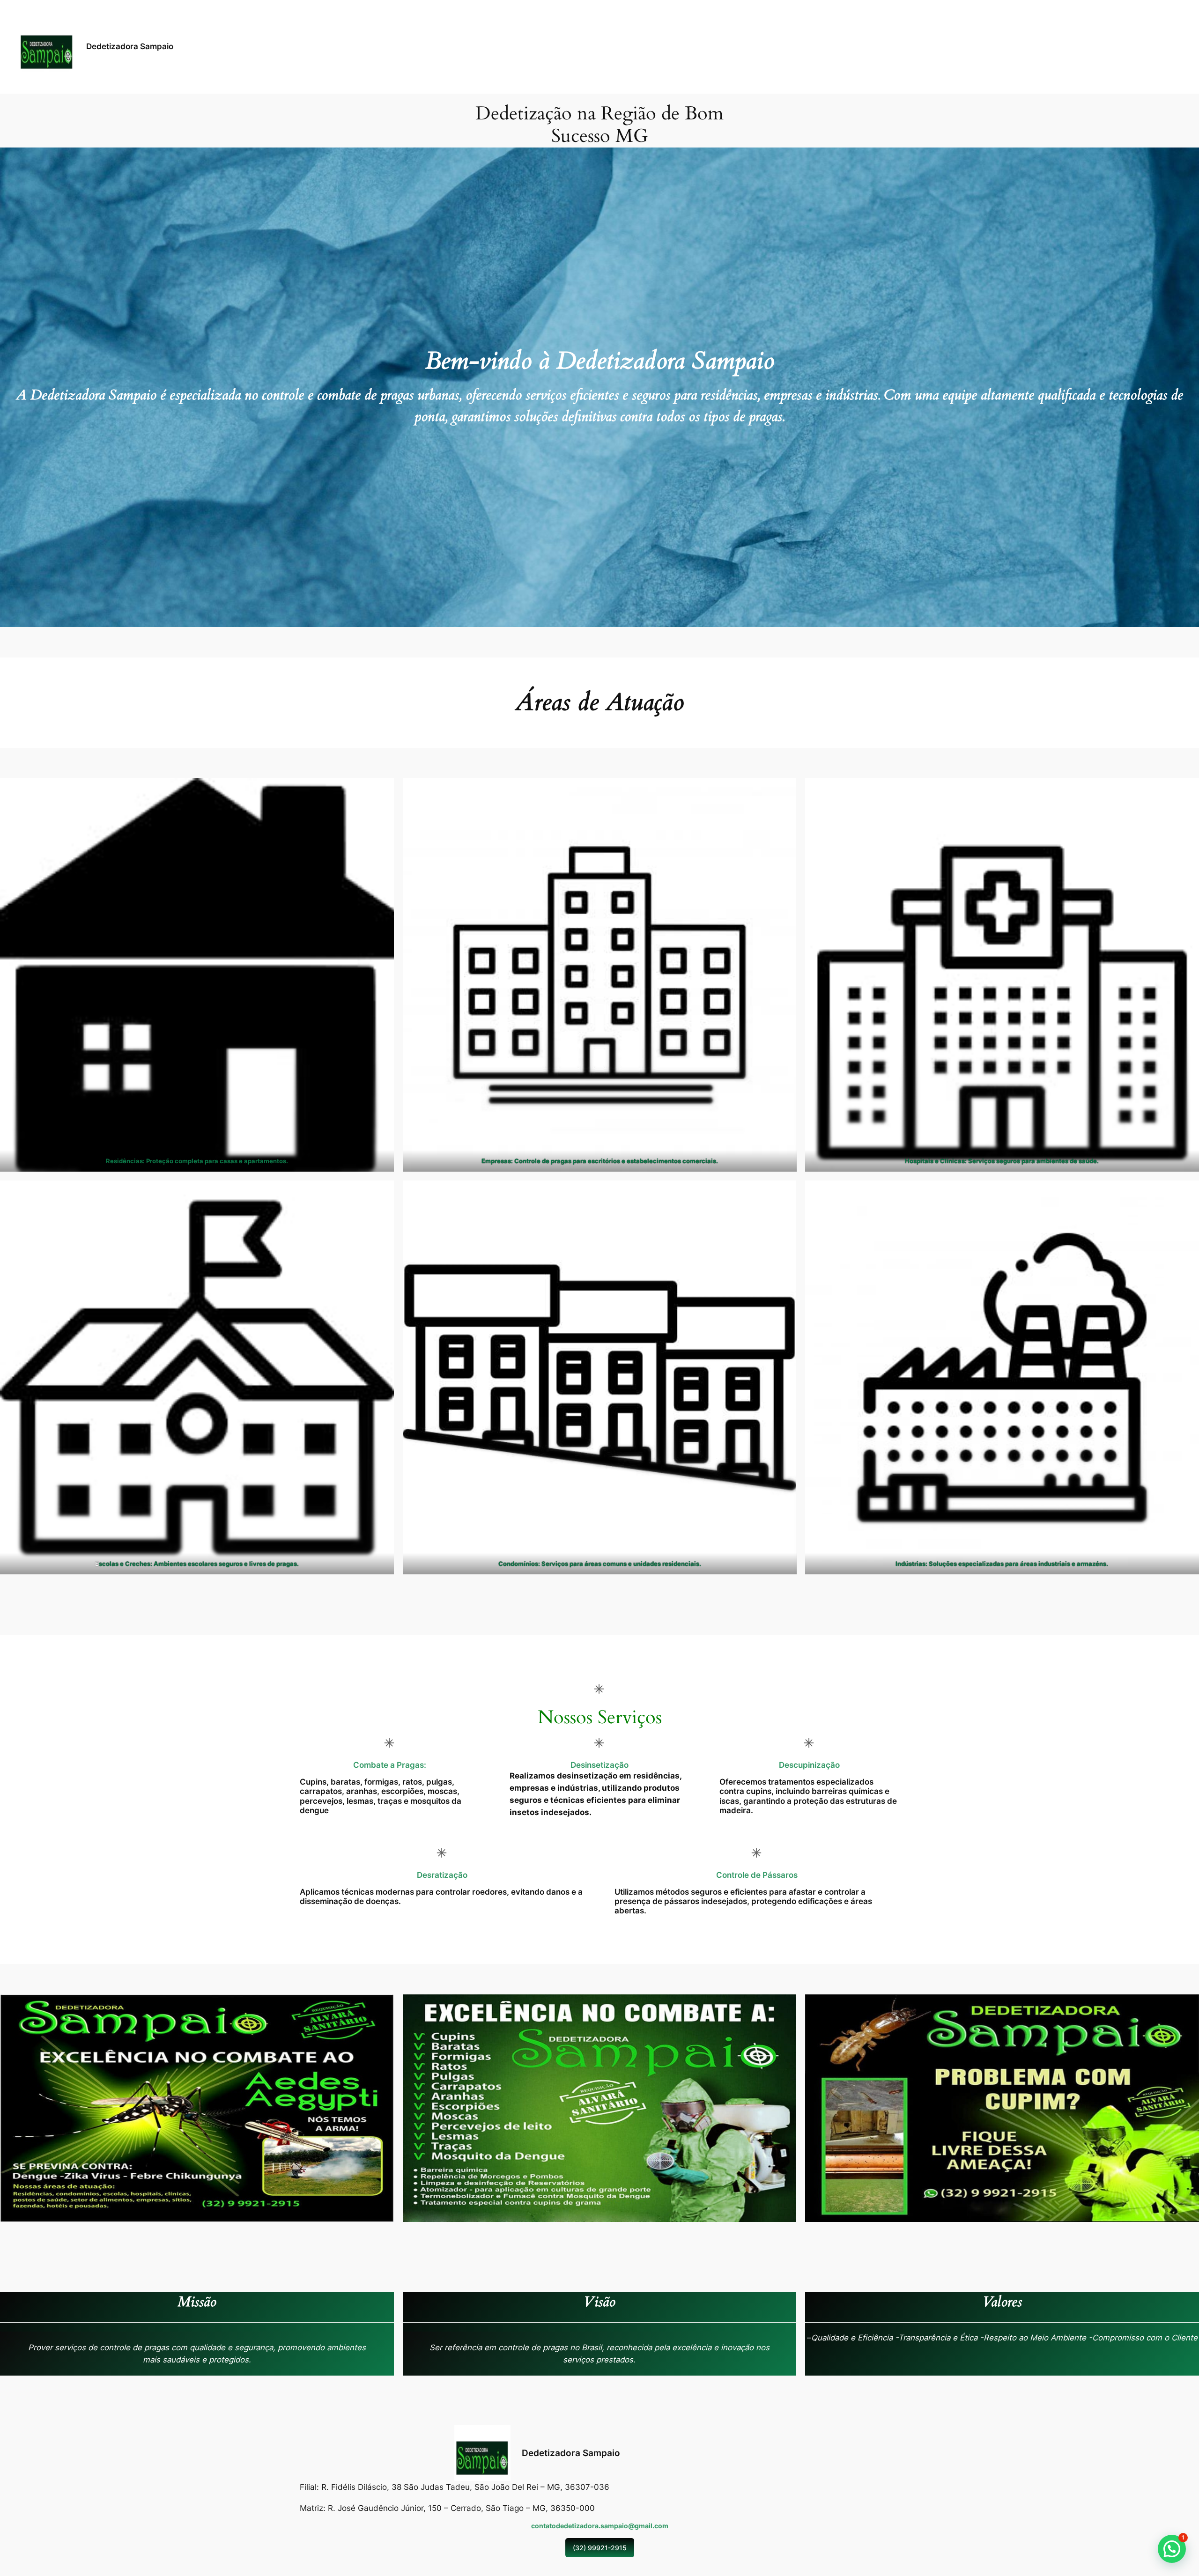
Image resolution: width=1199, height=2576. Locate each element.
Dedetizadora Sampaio (130, 46)
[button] (1172, 2549)
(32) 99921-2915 (600, 2548)
